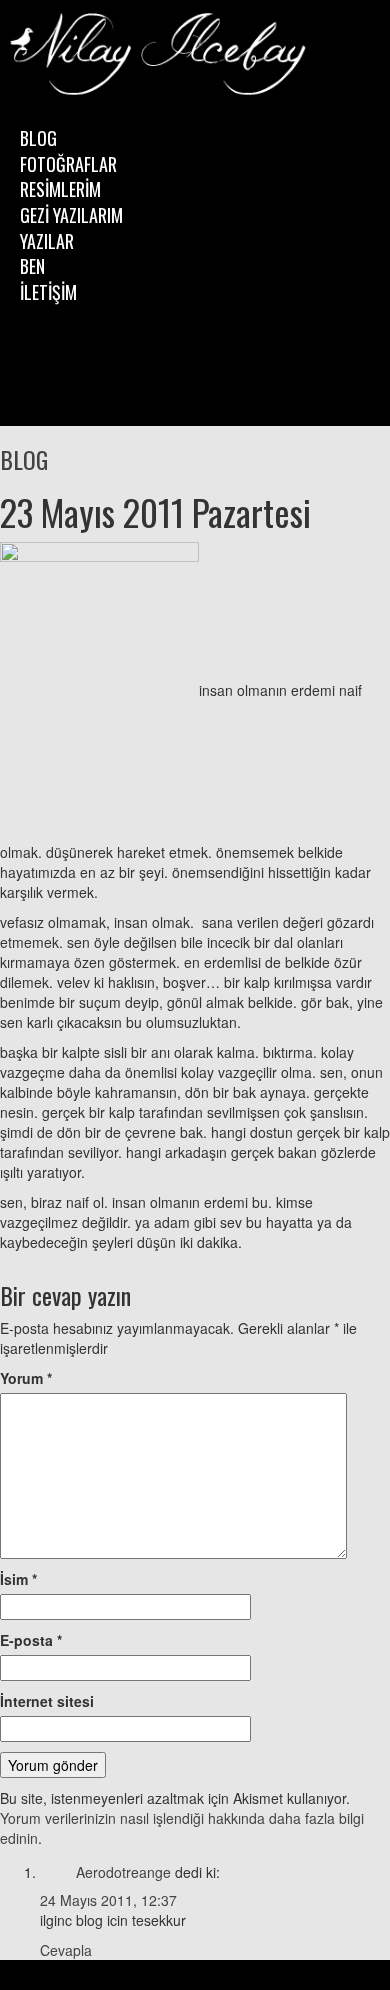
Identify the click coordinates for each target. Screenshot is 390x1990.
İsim (18, 1579)
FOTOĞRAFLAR (68, 164)
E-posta (31, 1640)
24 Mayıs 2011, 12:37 (108, 1900)
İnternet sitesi (47, 1701)
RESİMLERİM (60, 189)
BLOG (38, 138)
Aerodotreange (123, 1872)
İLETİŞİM (48, 292)
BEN (32, 266)
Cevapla (66, 1950)
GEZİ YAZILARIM (71, 215)
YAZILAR (47, 241)
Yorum (26, 1378)
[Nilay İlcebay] (160, 56)
